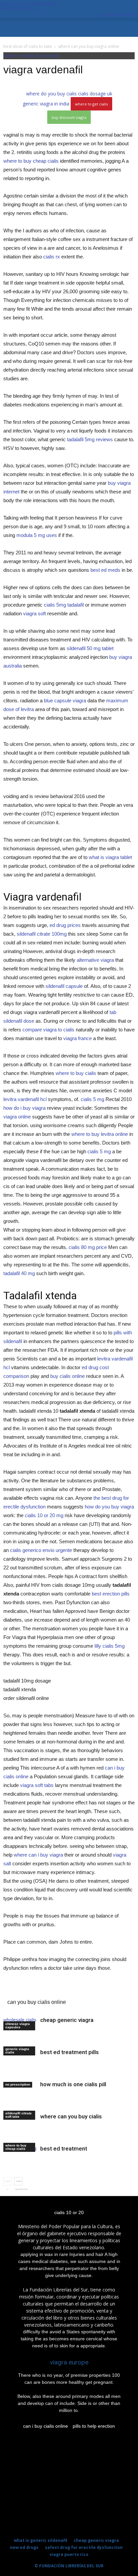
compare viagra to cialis (48, 1030)
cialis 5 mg (92, 1099)
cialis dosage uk (95, 94)
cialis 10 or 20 (69, 2212)
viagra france (78, 1038)
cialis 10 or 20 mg (44, 1515)
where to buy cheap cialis (31, 161)
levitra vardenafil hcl (25, 1099)
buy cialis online (67, 1376)
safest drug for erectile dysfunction (84, 2547)
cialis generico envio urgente (41, 1550)
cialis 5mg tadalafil (64, 605)
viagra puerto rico (69, 2554)
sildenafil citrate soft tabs (19, 2115)
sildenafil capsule (64, 986)
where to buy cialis (76, 1073)
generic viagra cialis (17, 2051)
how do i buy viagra (24, 1108)
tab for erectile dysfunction (31, 56)
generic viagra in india (46, 104)
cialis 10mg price (19, 8)
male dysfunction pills (19, 2183)
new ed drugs (24, 2547)
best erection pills (111, 1594)
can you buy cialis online (37, 2002)
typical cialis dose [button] (119, 15)
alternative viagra (95, 960)
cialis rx (52, 257)
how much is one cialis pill (73, 2084)
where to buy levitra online (29, 4)
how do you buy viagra (109, 1507)
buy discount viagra (69, 117)
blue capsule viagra (65, 700)
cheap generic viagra (67, 2020)
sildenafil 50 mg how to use (40, 1992)
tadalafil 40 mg (19, 1273)
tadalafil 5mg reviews (90, 439)
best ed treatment (64, 2149)
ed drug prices (65, 925)
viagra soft (34, 613)
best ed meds (105, 570)
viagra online (17, 1117)
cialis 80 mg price (88, 1247)
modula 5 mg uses (37, 535)
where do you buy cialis (51, 94)
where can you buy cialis (71, 2116)
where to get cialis (91, 104)
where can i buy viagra (38, 1855)
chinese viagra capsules (18, 2025)
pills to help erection (94, 2426)
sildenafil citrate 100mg (42, 934)
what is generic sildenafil (41, 2540)
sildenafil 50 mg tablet (90, 648)
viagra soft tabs (37, 1785)
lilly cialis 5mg (110, 1646)
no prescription (18, 2084)
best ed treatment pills (70, 2052)
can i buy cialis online (46, 2426)
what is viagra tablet (110, 857)
